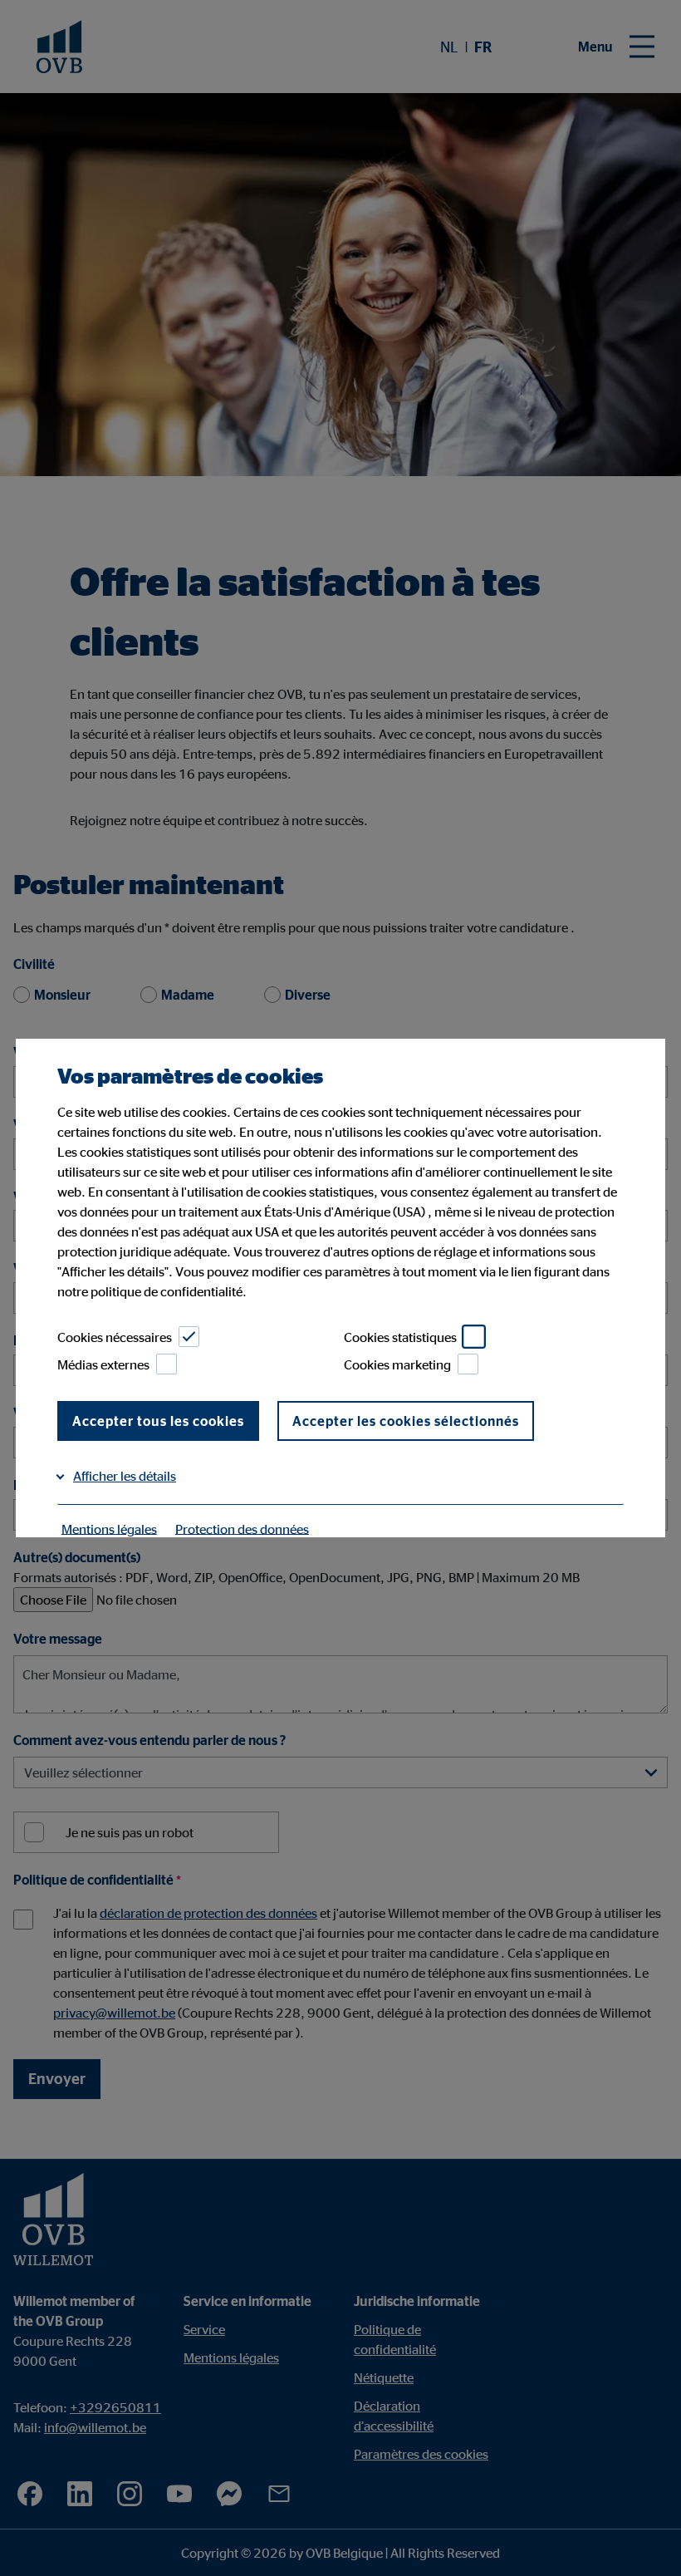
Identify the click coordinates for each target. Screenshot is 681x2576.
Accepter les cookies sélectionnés (406, 1421)
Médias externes (103, 1364)
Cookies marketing (397, 1364)
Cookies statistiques (400, 1337)
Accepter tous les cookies (158, 1421)
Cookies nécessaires (115, 1337)
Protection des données (242, 1528)
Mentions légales (109, 1528)
